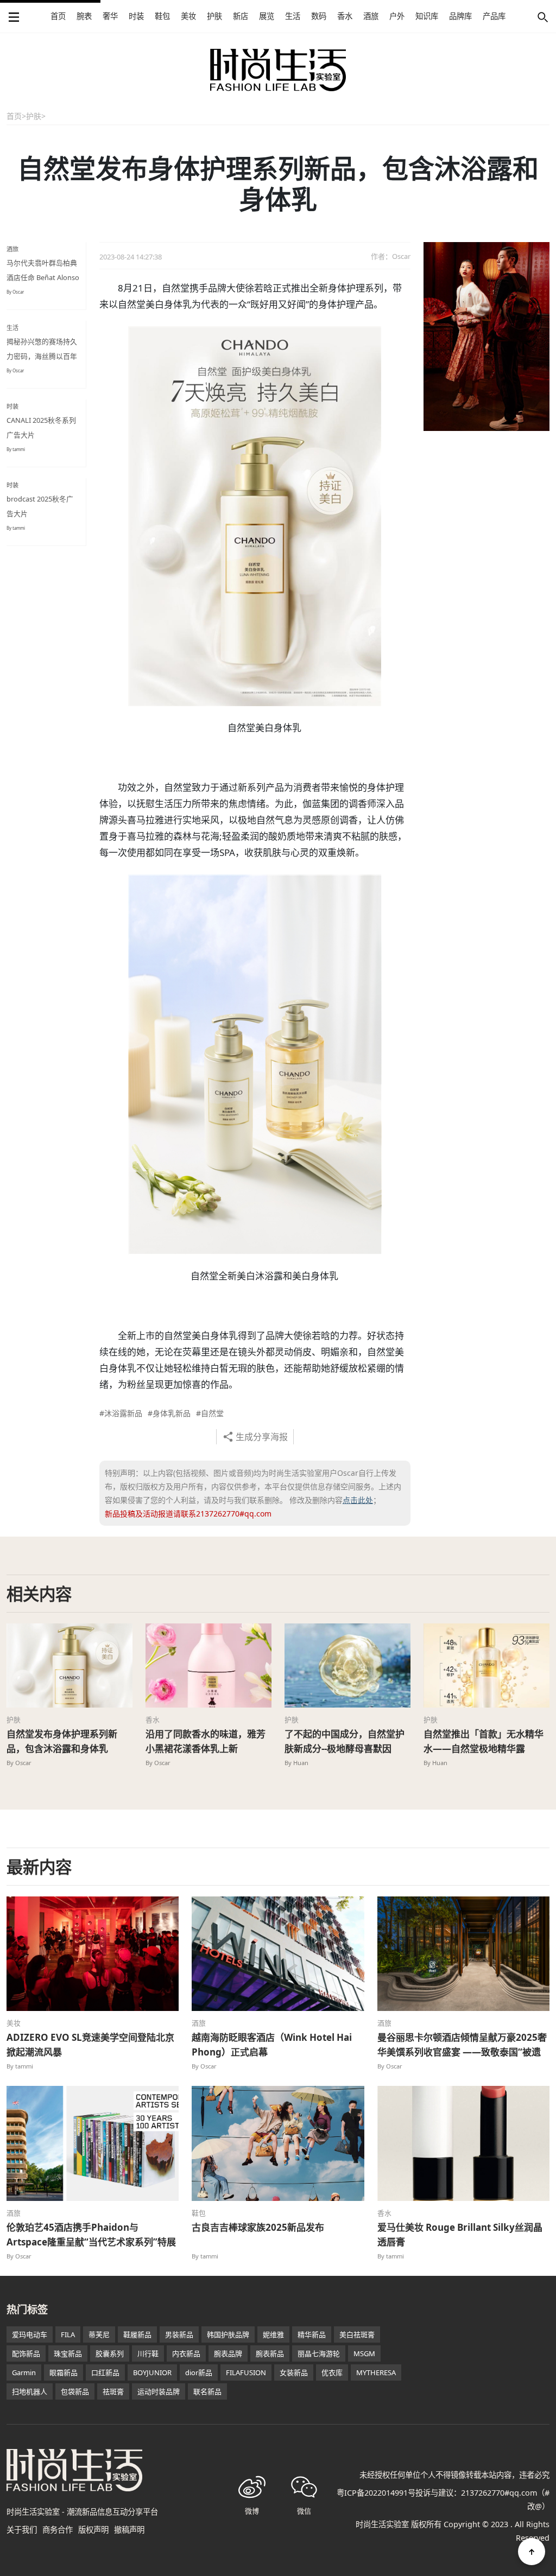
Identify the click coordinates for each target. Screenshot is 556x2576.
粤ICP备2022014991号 (376, 2493)
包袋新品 (75, 2391)
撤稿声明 (129, 2530)
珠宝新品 (68, 2353)
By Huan (296, 1763)
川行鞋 (148, 2353)
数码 (319, 16)
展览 (267, 16)
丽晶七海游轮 (319, 2353)
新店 (241, 16)
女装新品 (294, 2372)
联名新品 (207, 2391)
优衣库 (332, 2372)
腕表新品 (270, 2353)
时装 (136, 16)
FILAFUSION (246, 2372)
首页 (58, 16)
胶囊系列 (110, 2353)
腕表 (84, 16)
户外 (397, 16)
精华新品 (312, 2334)
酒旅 (371, 16)
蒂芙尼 (99, 2334)
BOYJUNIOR (152, 2372)
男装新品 (179, 2334)
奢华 (110, 16)
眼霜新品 (64, 2372)
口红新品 (105, 2372)
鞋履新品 (137, 2334)
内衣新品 (186, 2353)
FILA (68, 2334)
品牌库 (460, 16)
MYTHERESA (376, 2372)
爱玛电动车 (30, 2334)
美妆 (188, 16)
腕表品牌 (228, 2353)
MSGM (364, 2353)
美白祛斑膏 (357, 2334)
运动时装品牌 (159, 2391)
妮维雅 (273, 2334)
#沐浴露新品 (121, 1413)
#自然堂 (210, 1413)
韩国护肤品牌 (228, 2334)
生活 (293, 16)
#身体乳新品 (169, 1413)
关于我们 (22, 2530)
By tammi (16, 449)
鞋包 (162, 16)
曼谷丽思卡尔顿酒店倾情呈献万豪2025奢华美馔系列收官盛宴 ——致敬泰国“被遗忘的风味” (462, 2052)
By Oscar (15, 292)
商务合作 (58, 2530)
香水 (345, 16)
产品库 (494, 16)
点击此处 (358, 1500)
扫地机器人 (30, 2391)
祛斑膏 (113, 2391)
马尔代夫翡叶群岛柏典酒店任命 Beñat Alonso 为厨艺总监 (43, 277)
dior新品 (199, 2372)
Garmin (24, 2372)
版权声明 (93, 2530)
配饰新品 (26, 2353)
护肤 (214, 16)
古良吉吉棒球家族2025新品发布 (258, 2227)
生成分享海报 (262, 1437)
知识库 (427, 16)
